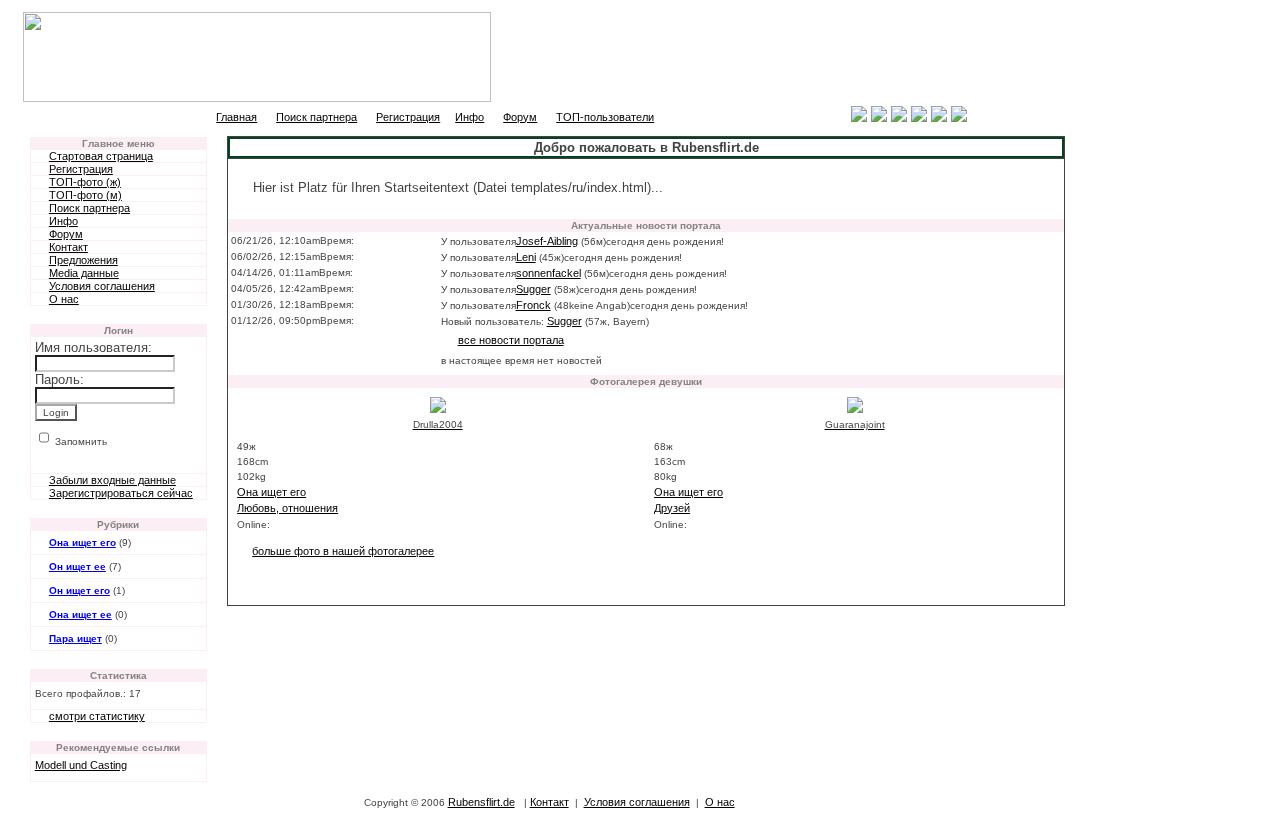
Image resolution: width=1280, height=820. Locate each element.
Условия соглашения (102, 286)
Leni (526, 257)
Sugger (533, 289)
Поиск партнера (316, 117)
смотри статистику (97, 716)
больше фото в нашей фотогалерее (343, 551)
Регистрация (408, 117)
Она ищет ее (80, 614)
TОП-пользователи (605, 117)
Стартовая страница (101, 156)
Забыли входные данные (112, 480)
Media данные (84, 273)
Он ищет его (79, 590)
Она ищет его (82, 542)
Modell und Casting (81, 765)
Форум (520, 117)
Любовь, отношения (287, 508)
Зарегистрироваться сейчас (121, 493)
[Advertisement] (841, 57)
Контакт (68, 247)
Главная (236, 117)
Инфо (469, 117)
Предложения (83, 260)
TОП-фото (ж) (85, 182)
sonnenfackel (548, 273)
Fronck (533, 305)
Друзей (672, 508)
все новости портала (511, 340)
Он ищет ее (77, 566)
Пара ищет (75, 638)
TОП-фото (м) (85, 195)
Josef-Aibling (547, 241)
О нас (64, 299)
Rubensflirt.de (481, 802)
